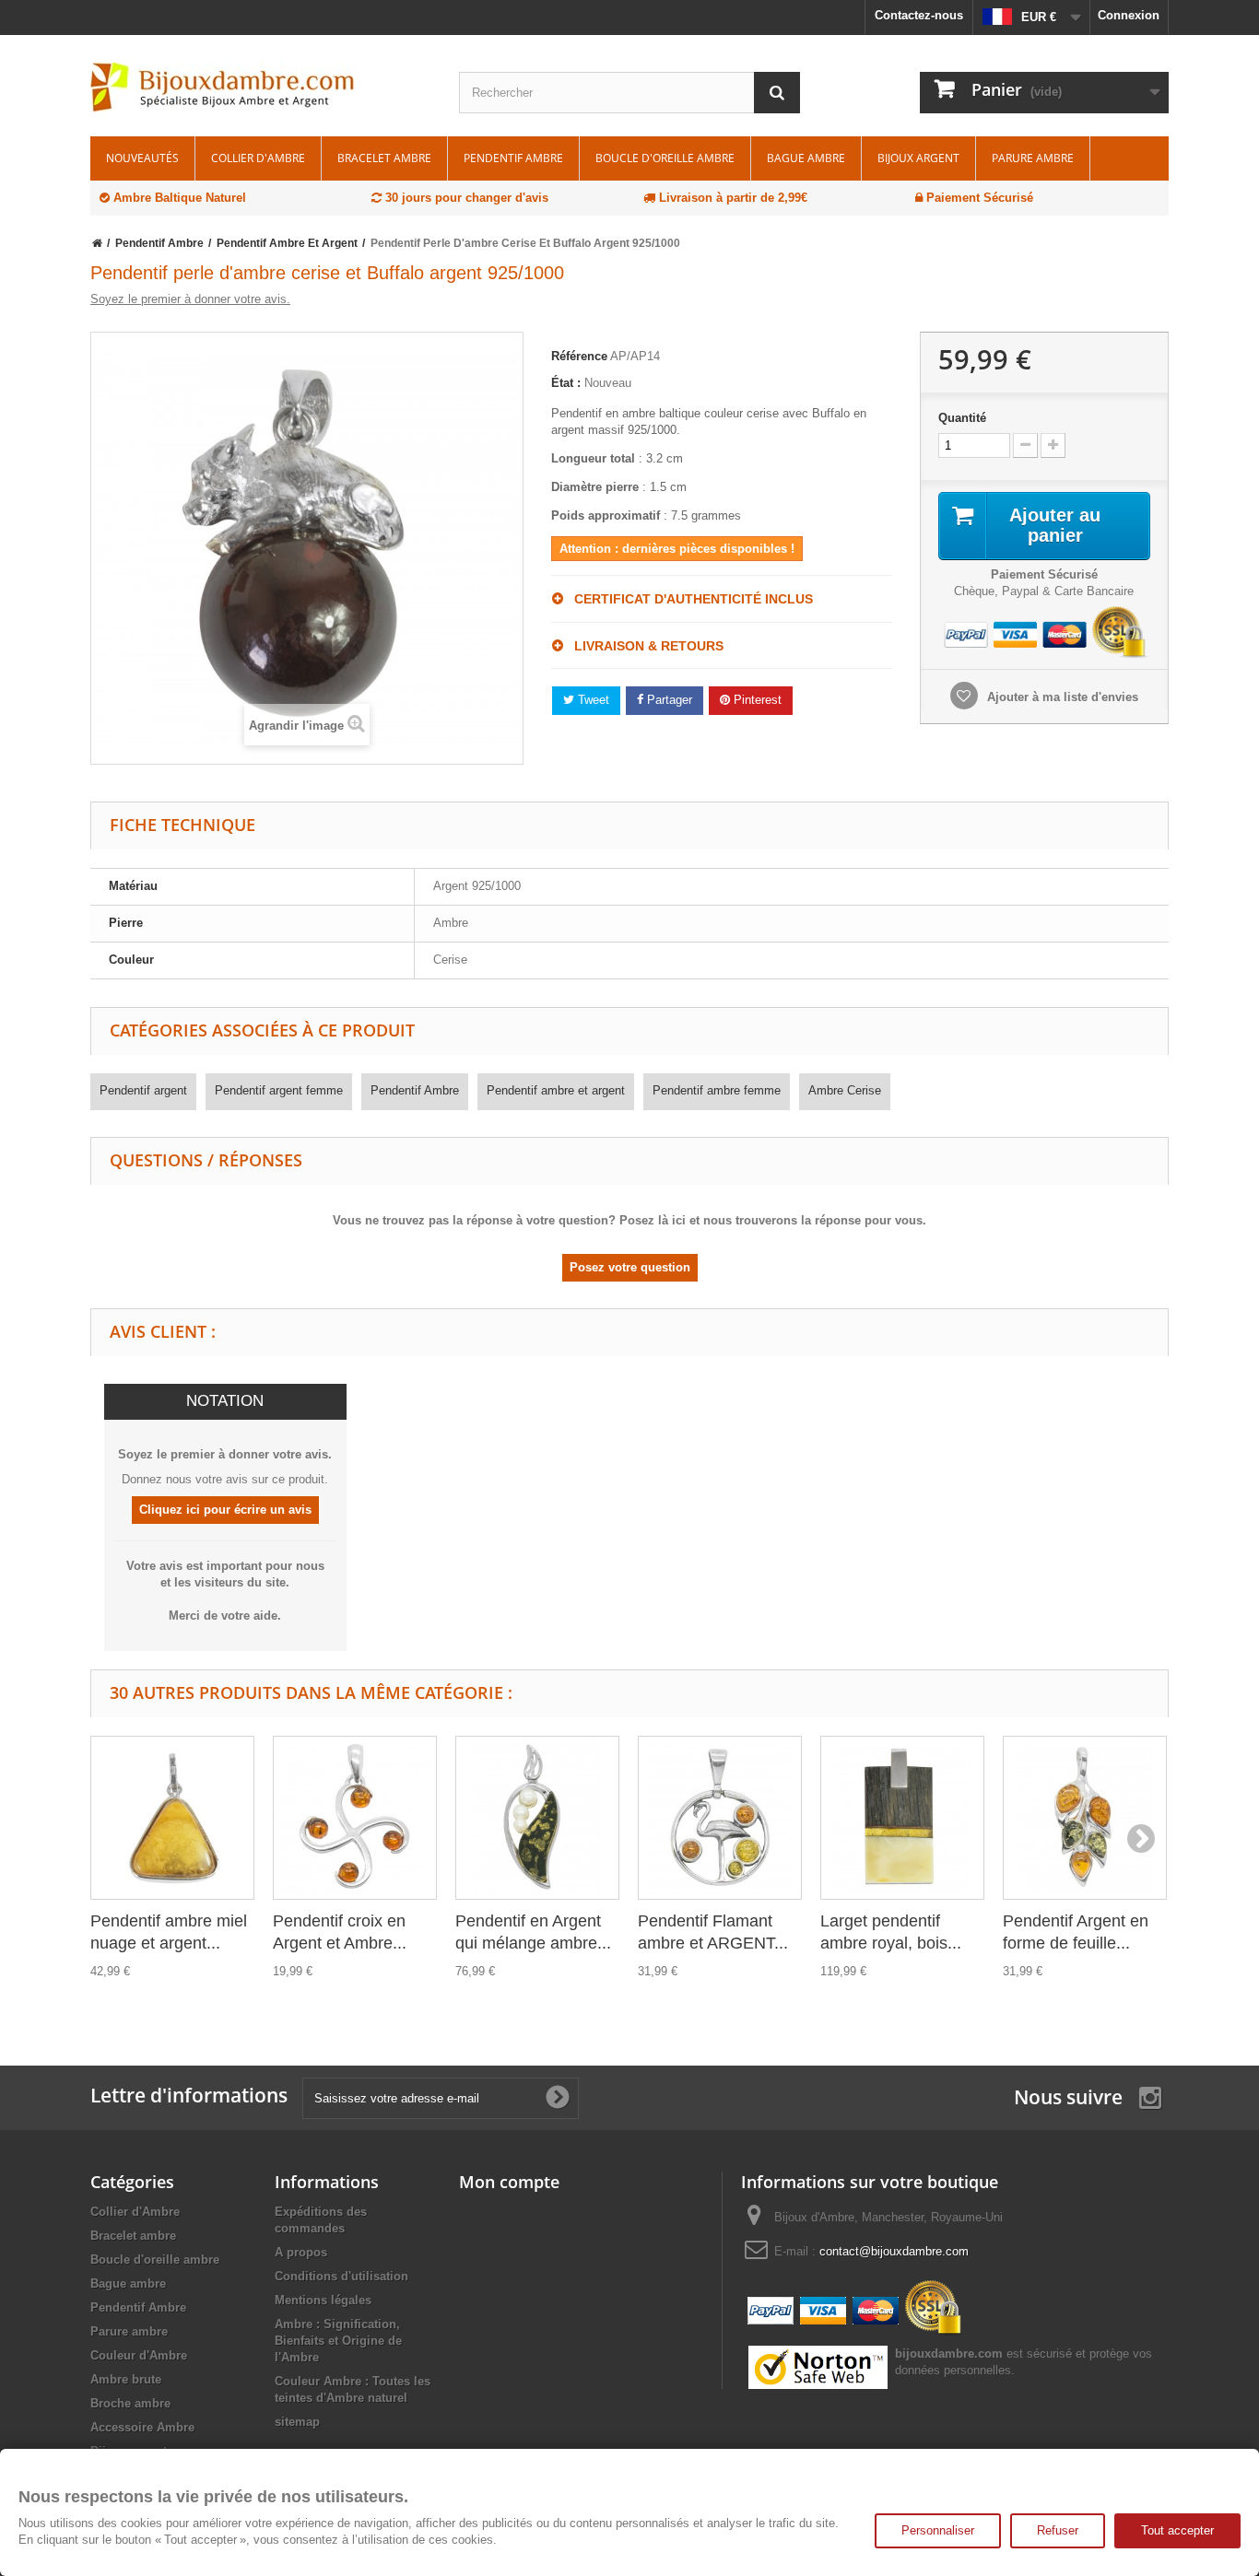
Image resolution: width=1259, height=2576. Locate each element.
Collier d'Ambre (258, 158)
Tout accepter (1177, 2530)
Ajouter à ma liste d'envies (1061, 697)
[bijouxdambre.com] (261, 88)
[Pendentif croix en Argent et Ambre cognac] (355, 1818)
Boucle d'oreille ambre (665, 158)
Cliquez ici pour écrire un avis (225, 1510)
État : (566, 383)
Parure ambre (1033, 158)
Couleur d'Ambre (139, 2355)
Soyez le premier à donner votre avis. (190, 299)
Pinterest (756, 700)
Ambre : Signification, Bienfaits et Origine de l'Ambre (338, 2341)
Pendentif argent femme (279, 1090)
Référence (579, 356)
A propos (301, 2252)
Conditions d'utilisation (341, 2276)
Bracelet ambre (384, 158)
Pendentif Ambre (513, 158)
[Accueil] (97, 243)
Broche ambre (130, 2403)
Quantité (962, 418)
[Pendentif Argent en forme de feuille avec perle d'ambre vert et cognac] (1085, 1818)
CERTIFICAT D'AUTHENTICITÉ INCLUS (688, 599)
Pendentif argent (143, 1090)
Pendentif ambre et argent (556, 1090)
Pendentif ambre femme (717, 1090)
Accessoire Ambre (142, 2427)
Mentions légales (323, 2300)
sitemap (297, 2422)
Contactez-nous (919, 15)
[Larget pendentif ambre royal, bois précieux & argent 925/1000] (902, 1818)
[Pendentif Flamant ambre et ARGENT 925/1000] (720, 1818)
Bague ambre (806, 158)
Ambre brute (126, 2379)
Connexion (1129, 15)
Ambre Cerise (845, 1090)
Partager (668, 700)
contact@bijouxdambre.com (894, 2251)
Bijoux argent (918, 158)
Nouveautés (142, 158)
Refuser (1058, 2530)
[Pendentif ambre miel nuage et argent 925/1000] (172, 1818)
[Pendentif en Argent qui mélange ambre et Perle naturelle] (537, 1818)
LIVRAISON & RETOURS (643, 646)
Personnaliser (938, 2530)
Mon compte (509, 2182)
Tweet (592, 700)
